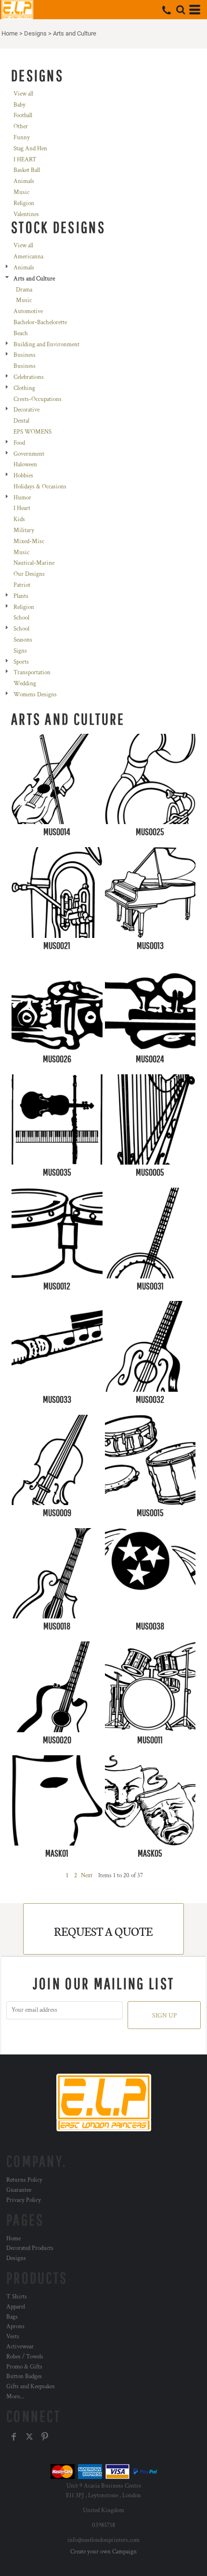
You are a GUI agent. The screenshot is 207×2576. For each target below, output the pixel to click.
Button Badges (24, 2376)
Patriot (22, 585)
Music (21, 192)
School (21, 618)
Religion (24, 203)
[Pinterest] (45, 2437)
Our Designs (29, 574)
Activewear (20, 2347)
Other (21, 127)
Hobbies (23, 476)
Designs (35, 33)
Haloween (25, 465)
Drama (24, 290)
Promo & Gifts (24, 2367)
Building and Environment (46, 345)
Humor (22, 498)
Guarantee (19, 2190)
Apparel (16, 2307)
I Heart (22, 508)
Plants (21, 596)
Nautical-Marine (34, 563)
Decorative (26, 410)
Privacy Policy (24, 2200)
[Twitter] (29, 2437)
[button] (181, 10)
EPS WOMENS (32, 432)
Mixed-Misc (29, 541)
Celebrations (29, 377)
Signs (20, 651)
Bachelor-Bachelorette (40, 322)
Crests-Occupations (38, 399)
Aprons (15, 2327)
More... (15, 2397)
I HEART (25, 160)
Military (24, 530)
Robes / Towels (25, 2357)
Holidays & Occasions (40, 487)
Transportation (32, 673)
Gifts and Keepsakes (31, 2387)
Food (19, 443)
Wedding (25, 684)
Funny (22, 138)
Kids (19, 519)
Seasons (23, 640)
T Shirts (17, 2297)
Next (87, 1876)
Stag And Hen (30, 149)
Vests (13, 2337)
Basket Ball (27, 170)
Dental (21, 421)
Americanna (28, 257)
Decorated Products (30, 2248)
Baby (19, 105)
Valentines (26, 214)
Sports (21, 662)
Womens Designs (35, 695)
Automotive (28, 311)
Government (29, 454)
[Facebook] (14, 2437)
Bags (12, 2317)
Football (23, 115)
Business (25, 355)
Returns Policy (24, 2180)
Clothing (24, 388)
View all (23, 94)
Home (10, 33)
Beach (21, 334)
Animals (24, 181)
